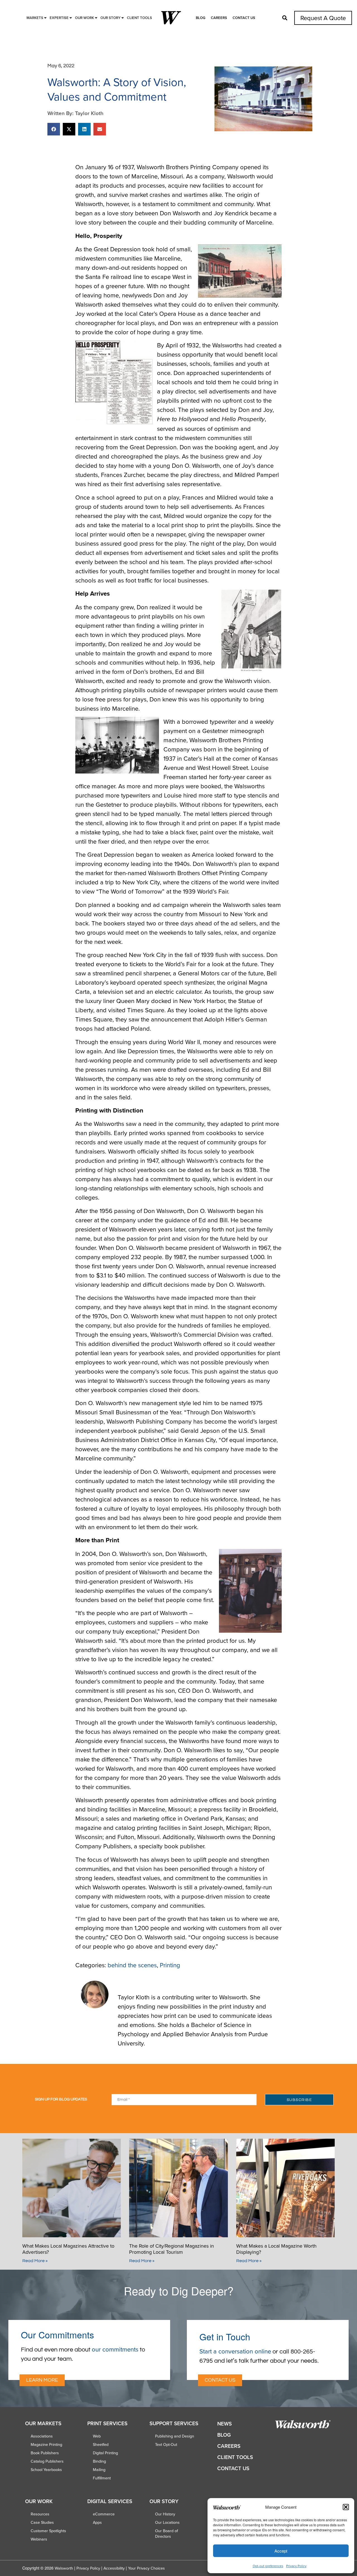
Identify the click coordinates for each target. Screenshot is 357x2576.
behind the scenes (132, 1965)
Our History (165, 2514)
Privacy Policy (296, 2566)
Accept (281, 2551)
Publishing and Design (175, 2436)
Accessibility (114, 2568)
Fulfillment (102, 2478)
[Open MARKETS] (45, 18)
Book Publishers (45, 2453)
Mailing (99, 2470)
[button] (346, 2507)
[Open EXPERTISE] (71, 18)
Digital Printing (105, 2453)
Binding (99, 2461)
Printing (170, 1965)
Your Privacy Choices (146, 2568)
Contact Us (244, 18)
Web (97, 2436)
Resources (40, 2514)
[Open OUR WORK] (96, 18)
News (225, 2424)
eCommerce (104, 2514)
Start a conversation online (235, 2351)
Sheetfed (101, 2444)
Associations (42, 2436)
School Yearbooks (46, 2470)
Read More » (35, 2261)
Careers (219, 18)
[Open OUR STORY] (123, 18)
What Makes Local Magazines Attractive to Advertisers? (68, 2249)
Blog (201, 18)
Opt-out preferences (268, 2566)
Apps (97, 2522)
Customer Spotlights (48, 2531)
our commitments (115, 2349)
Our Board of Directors (167, 2534)
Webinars (39, 2539)
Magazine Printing (46, 2444)
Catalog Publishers (47, 2461)
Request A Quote (323, 18)
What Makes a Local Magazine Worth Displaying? (276, 2249)
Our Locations (167, 2522)
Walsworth (64, 2568)
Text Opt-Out (166, 2444)
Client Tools (235, 2457)
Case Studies (42, 2522)
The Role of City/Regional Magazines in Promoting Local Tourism (172, 2249)
